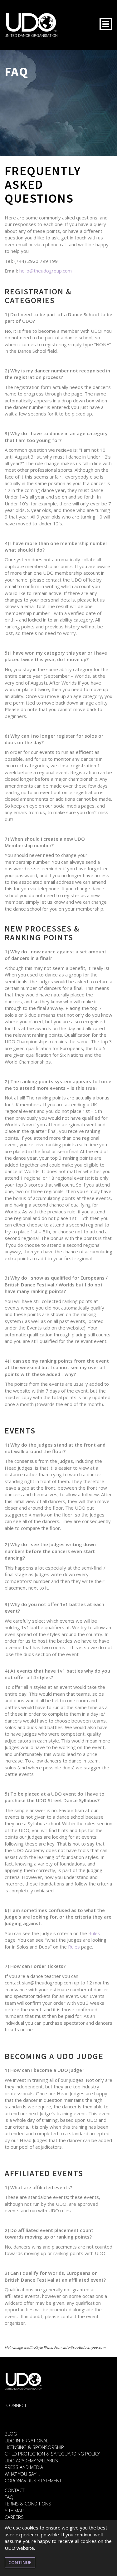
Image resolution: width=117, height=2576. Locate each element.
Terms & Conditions (28, 2504)
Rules (94, 1933)
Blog (11, 2434)
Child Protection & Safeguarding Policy (52, 2454)
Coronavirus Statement (33, 2480)
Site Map (14, 2510)
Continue (20, 2562)
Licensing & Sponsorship (34, 2447)
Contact (15, 2490)
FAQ (9, 2497)
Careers (14, 2517)
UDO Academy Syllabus (31, 2460)
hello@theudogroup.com (46, 271)
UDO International (27, 2441)
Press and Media (24, 2467)
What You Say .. (22, 2474)
